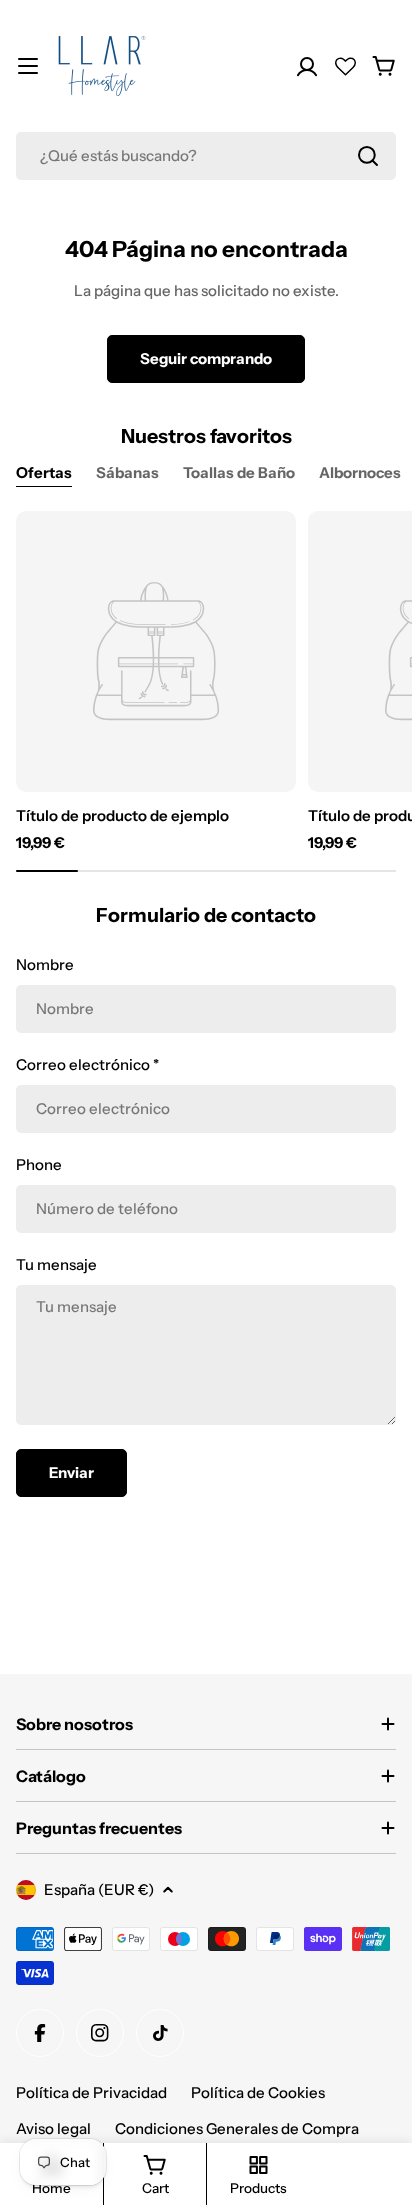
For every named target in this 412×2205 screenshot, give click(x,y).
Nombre (45, 964)
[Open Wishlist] (345, 66)
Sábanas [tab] (127, 472)
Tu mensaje (56, 1264)
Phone (39, 1164)
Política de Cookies (258, 2092)
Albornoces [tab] (360, 472)
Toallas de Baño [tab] (239, 472)
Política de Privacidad (91, 2092)
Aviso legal (53, 2128)
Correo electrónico (87, 1064)
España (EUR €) (99, 1889)
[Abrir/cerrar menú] (28, 66)
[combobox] (206, 156)
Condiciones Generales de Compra (237, 2128)
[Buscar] (368, 156)
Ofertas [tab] (44, 472)
